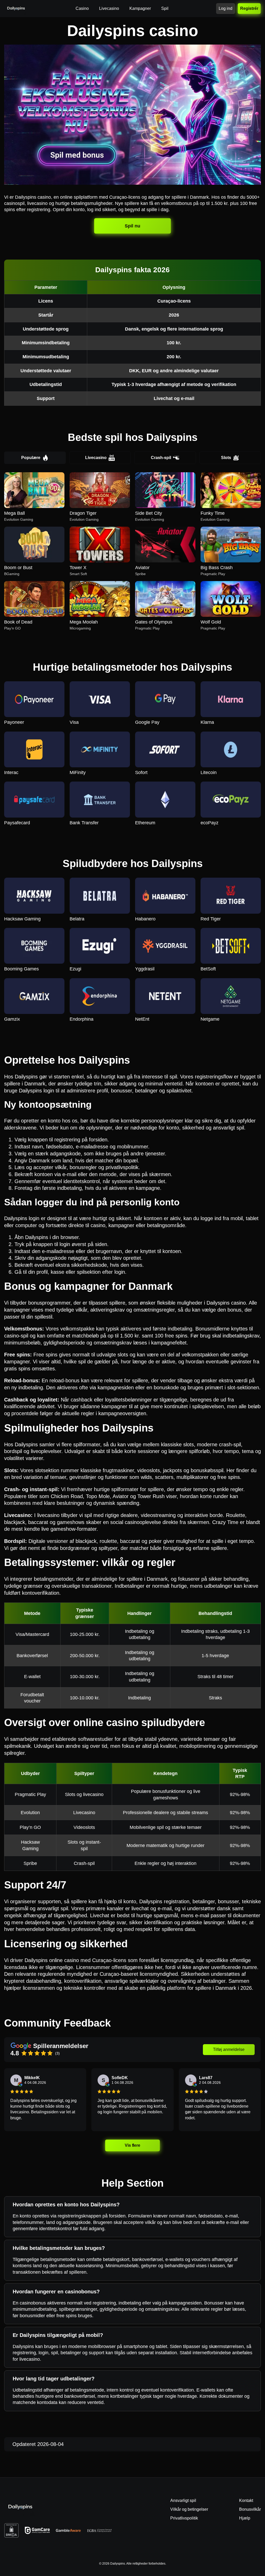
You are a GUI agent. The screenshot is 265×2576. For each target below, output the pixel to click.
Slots (226, 458)
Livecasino (96, 458)
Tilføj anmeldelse (229, 2049)
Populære (31, 458)
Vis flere (132, 2145)
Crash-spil (161, 458)
